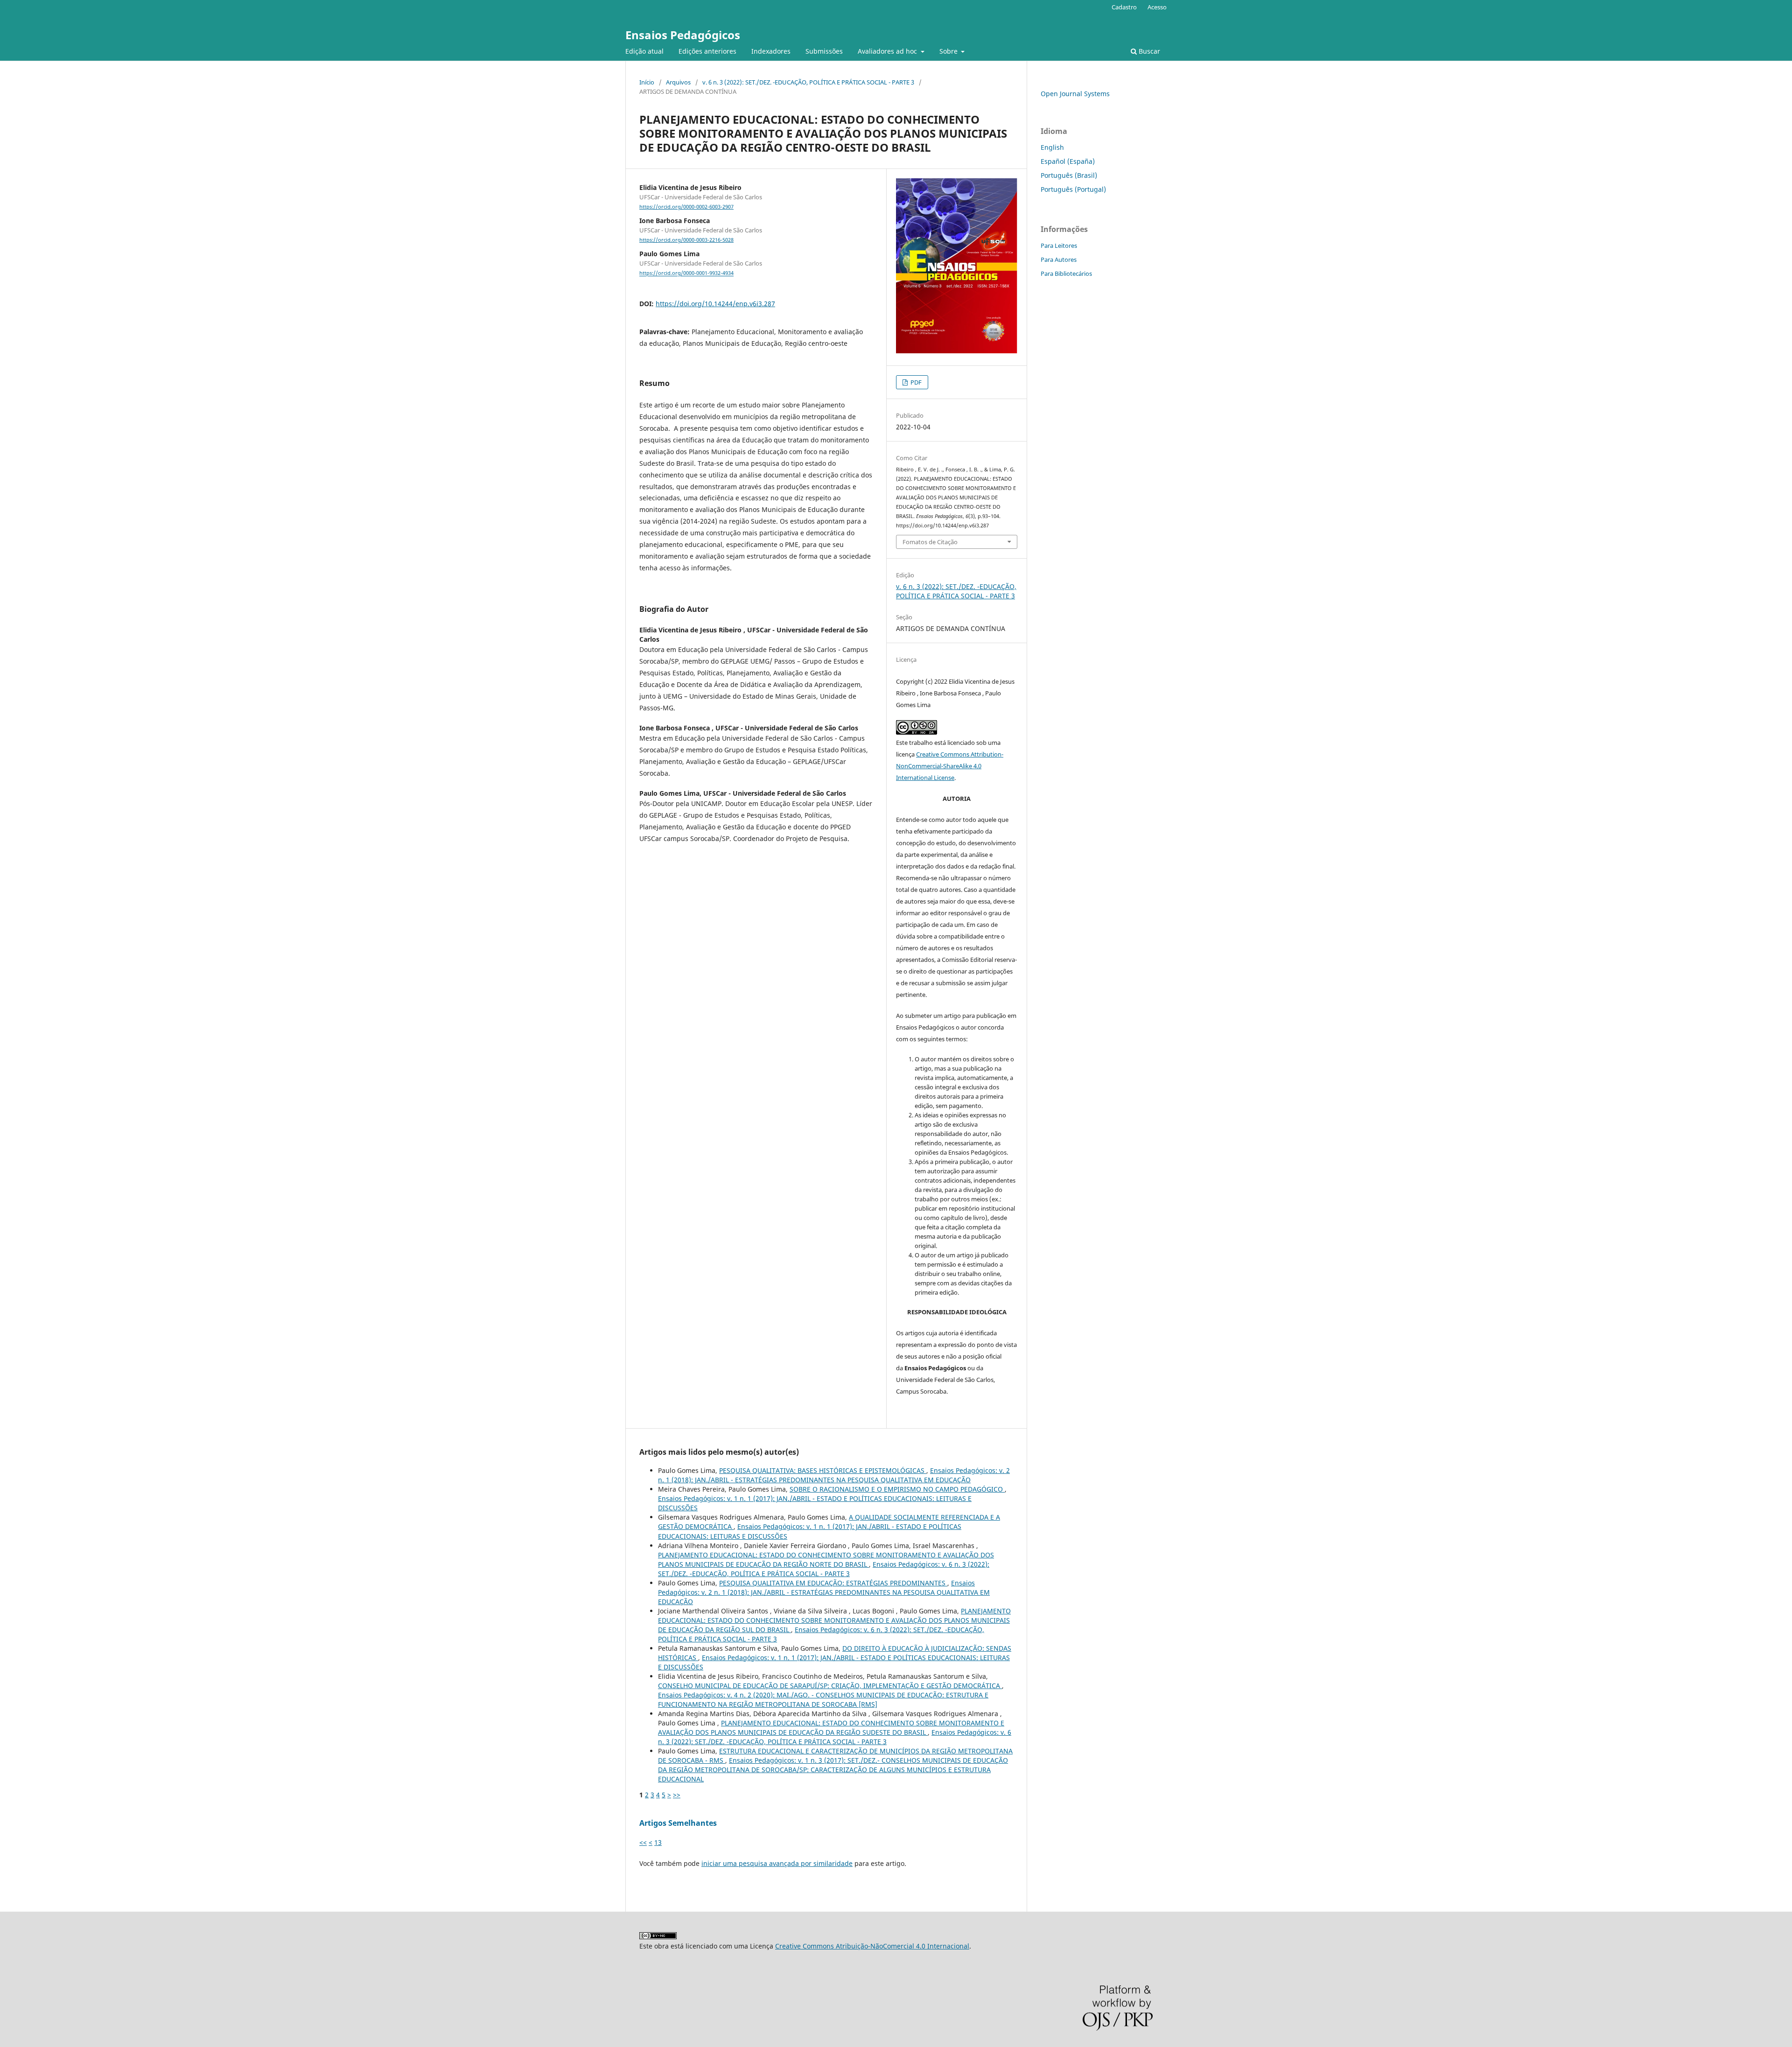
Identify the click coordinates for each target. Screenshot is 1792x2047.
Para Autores (1059, 259)
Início (647, 82)
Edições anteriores (707, 51)
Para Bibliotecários (1066, 273)
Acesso (1157, 7)
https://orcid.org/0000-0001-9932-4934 (686, 273)
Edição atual (644, 51)
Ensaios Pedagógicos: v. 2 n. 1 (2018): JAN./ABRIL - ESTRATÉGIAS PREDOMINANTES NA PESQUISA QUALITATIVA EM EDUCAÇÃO (834, 1475)
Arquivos (678, 82)
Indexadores (771, 51)
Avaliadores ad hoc (888, 51)
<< (643, 1842)
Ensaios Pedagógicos (683, 35)
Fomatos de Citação (930, 542)
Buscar (1148, 51)
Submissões (824, 51)
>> (677, 1795)
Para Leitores (1059, 245)
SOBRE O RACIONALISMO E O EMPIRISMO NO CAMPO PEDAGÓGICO (897, 1489)
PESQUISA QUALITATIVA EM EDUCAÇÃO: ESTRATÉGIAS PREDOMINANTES (833, 1583)
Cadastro (1124, 7)
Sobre (949, 51)
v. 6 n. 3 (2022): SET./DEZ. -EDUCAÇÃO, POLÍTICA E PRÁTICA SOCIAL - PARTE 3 (808, 82)
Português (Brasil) (1069, 175)
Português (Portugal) (1073, 189)
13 (658, 1842)
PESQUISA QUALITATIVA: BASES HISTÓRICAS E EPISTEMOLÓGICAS (823, 1470)
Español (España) (1068, 161)
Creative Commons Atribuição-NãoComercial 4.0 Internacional (872, 1946)
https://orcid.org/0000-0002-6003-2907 (686, 207)
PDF (915, 382)
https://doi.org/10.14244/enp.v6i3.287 (715, 304)
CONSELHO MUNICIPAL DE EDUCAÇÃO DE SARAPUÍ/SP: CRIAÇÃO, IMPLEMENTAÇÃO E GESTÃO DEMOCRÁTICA (830, 1686)
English (1052, 147)
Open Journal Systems (1075, 94)
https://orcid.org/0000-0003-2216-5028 (686, 240)
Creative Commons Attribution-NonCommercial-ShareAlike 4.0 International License (950, 766)
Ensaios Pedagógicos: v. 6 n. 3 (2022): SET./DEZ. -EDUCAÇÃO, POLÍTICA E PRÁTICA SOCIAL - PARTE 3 (824, 1569)
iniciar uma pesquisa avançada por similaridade (777, 1863)
